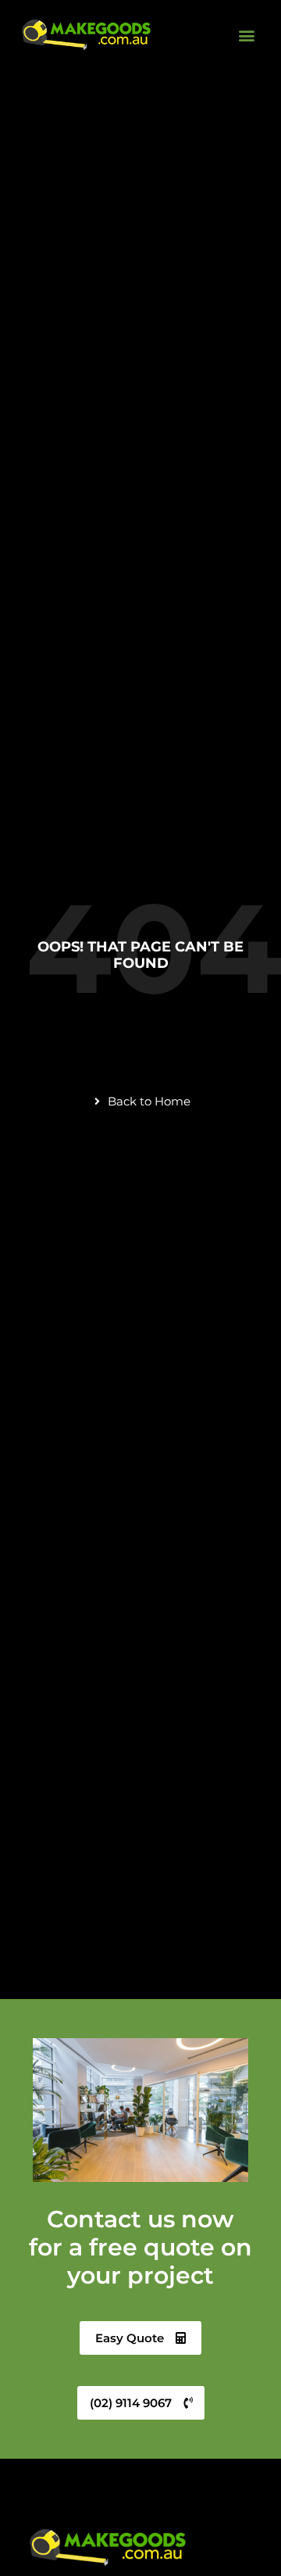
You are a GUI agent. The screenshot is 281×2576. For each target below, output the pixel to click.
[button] (246, 35)
